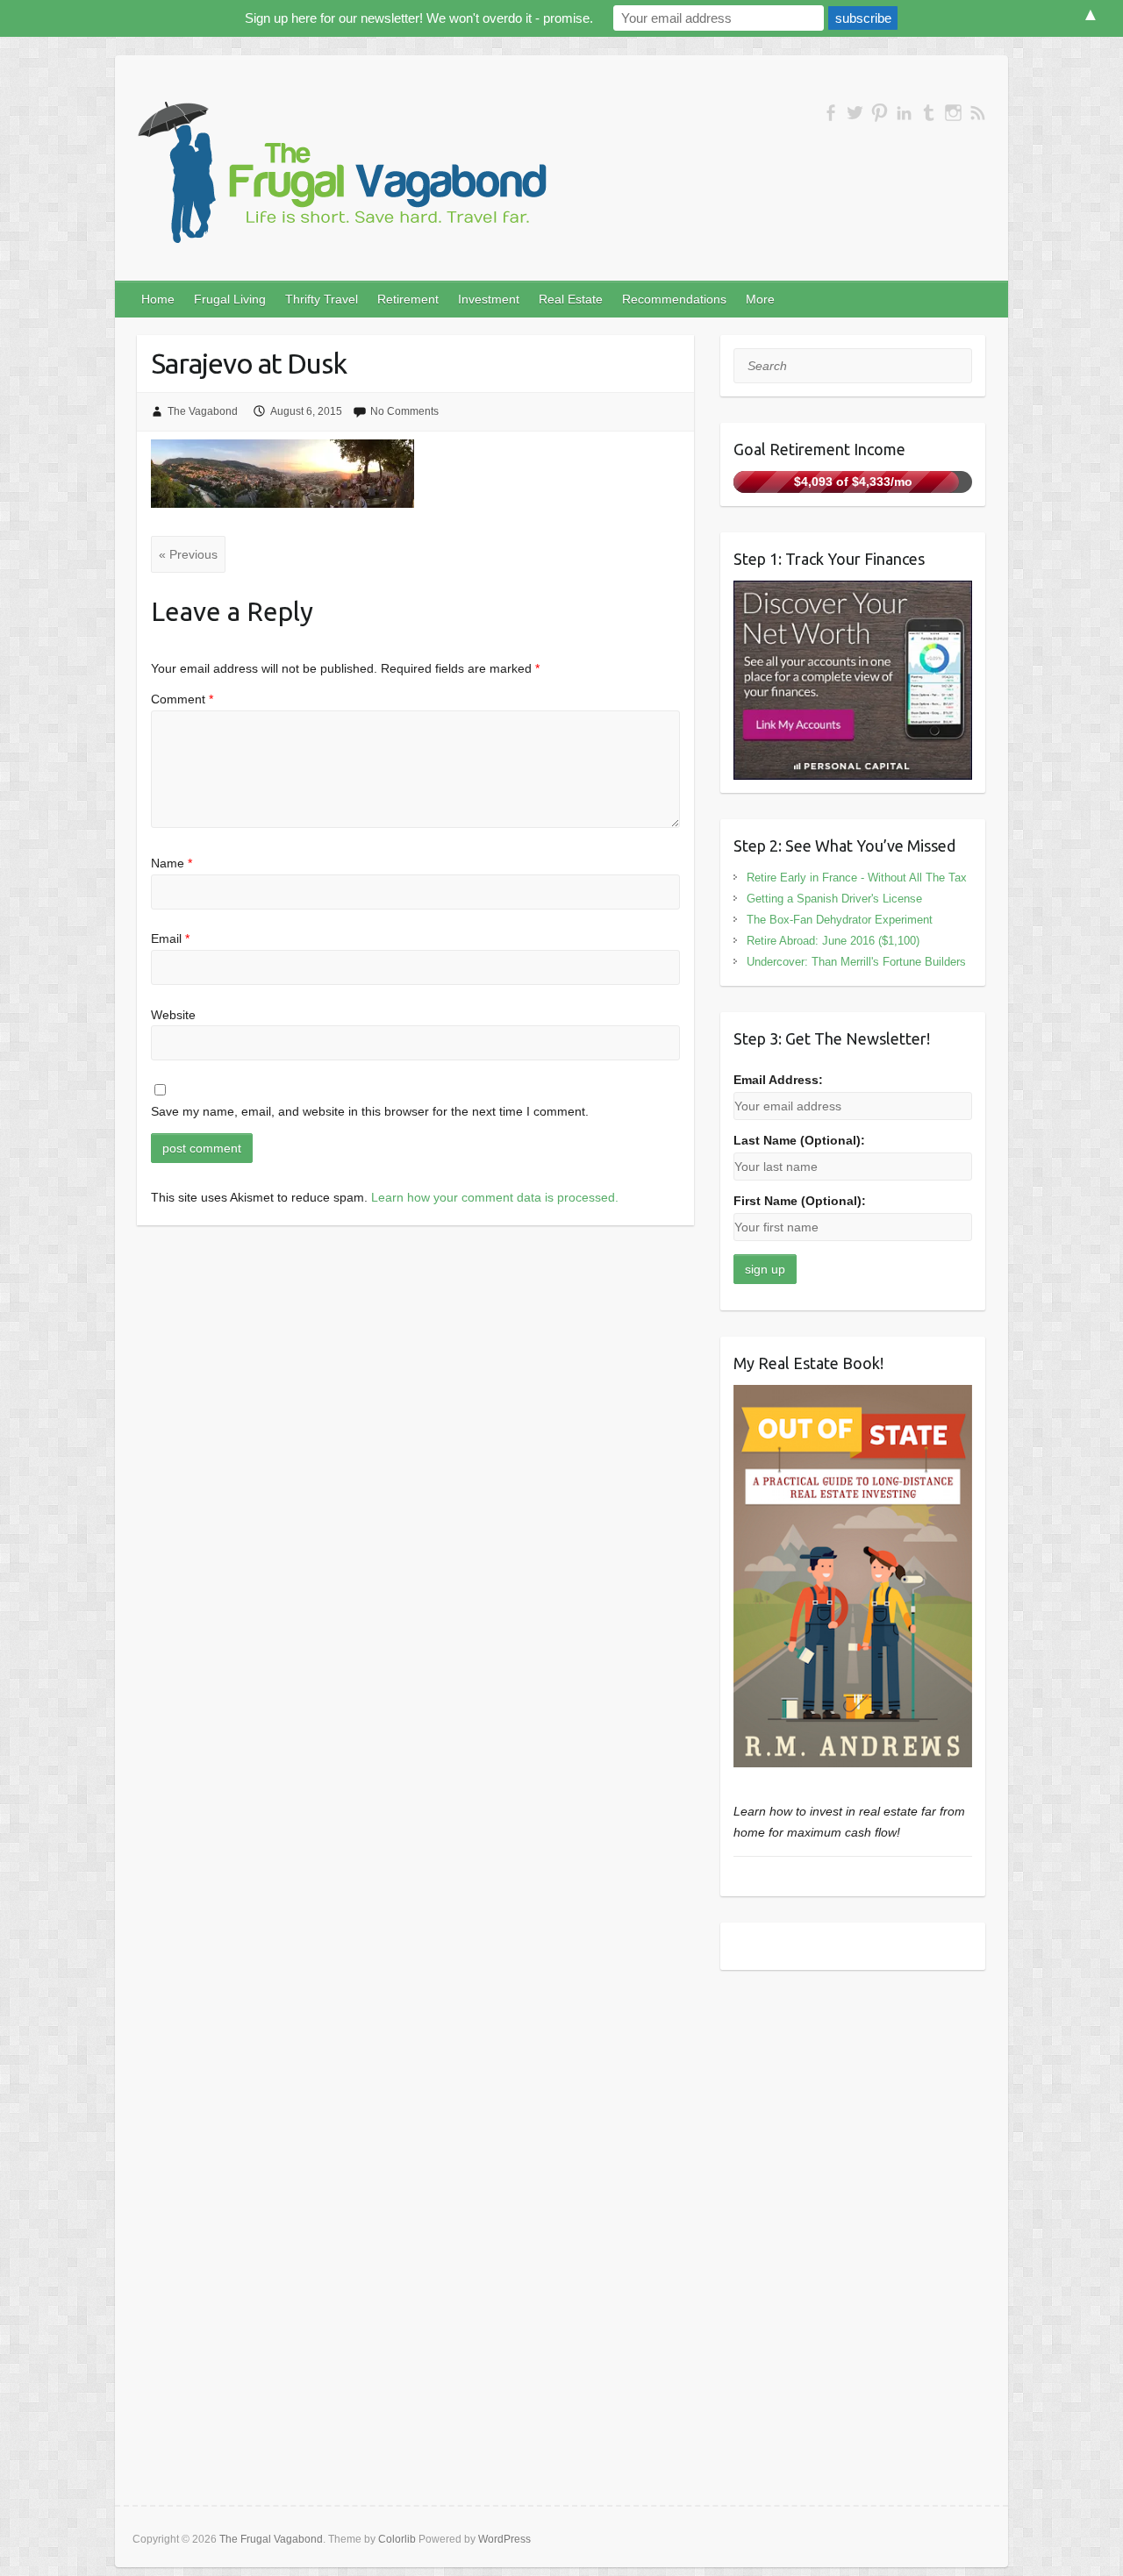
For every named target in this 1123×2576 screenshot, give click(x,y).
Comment (182, 699)
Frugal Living (230, 299)
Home (158, 299)
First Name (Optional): (800, 1201)
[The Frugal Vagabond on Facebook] (830, 113)
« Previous (188, 554)
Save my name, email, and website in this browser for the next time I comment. (370, 1111)
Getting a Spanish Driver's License (834, 899)
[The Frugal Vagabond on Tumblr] (929, 113)
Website (173, 1015)
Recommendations (674, 299)
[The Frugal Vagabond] (340, 173)
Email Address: (778, 1080)
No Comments (404, 411)
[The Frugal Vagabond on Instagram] (953, 113)
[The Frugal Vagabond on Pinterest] (880, 113)
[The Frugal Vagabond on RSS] (978, 113)
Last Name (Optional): (799, 1140)
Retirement (408, 299)
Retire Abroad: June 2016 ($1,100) (833, 941)
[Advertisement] (853, 2106)
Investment (489, 299)
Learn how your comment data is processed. (495, 1197)
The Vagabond (203, 411)
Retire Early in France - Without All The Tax (857, 878)
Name (172, 863)
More (760, 299)
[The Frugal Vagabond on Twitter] (855, 113)
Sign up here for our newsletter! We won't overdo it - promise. (419, 18)
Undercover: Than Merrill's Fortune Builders (856, 962)
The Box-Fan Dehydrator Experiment (840, 920)
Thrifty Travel (322, 299)
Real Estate (571, 299)
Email (170, 938)
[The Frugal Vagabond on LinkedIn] (904, 113)
